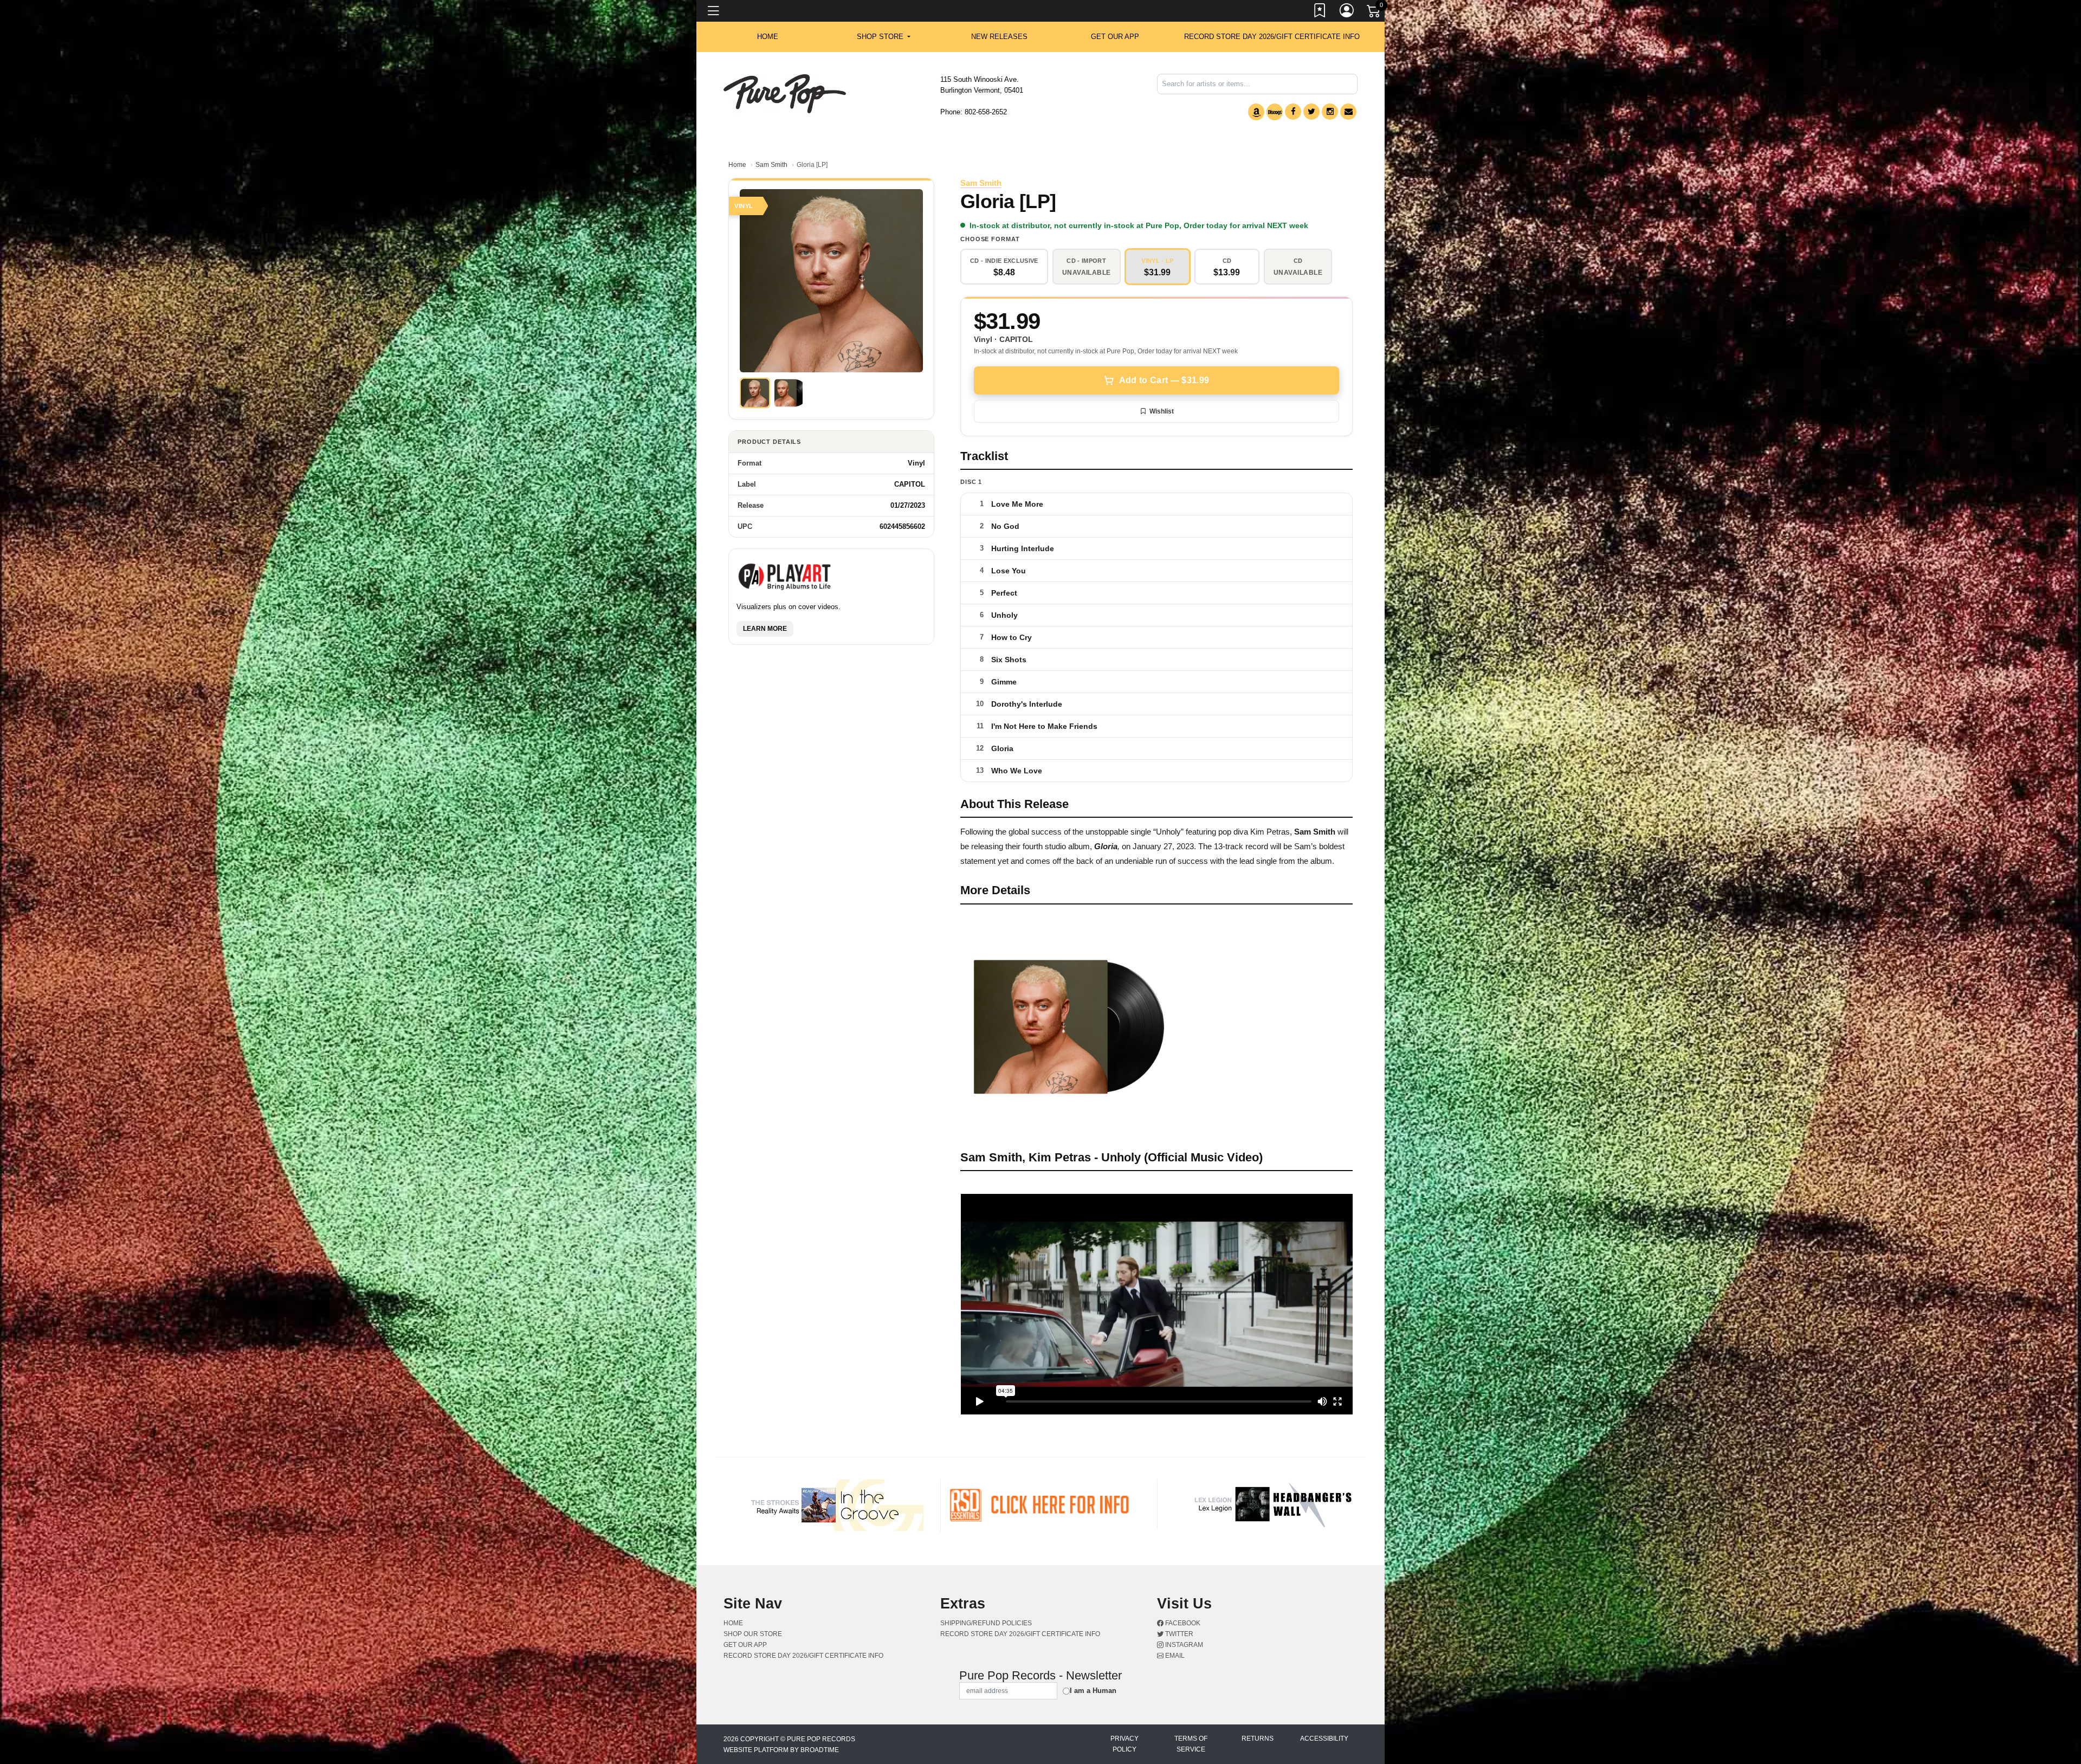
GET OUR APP (1115, 37)
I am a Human (1093, 1691)
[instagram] (1330, 112)
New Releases (999, 37)
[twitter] (1311, 112)
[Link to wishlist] (1320, 12)
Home (737, 165)
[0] (1374, 13)
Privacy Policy (1124, 1744)
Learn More (765, 629)
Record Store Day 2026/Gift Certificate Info (1272, 37)
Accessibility (1324, 1739)
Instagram (1183, 1645)
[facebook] (1293, 112)
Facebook (1182, 1623)
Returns (1258, 1739)
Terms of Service (1191, 1744)
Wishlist (1162, 411)
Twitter (1178, 1634)
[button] (884, 37)
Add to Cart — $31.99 (1164, 380)
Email (1174, 1656)
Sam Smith (771, 165)
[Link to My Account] (1347, 12)
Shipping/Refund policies (986, 1623)
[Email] (1348, 112)
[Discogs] (1275, 112)
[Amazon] (1256, 112)
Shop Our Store (753, 1634)
